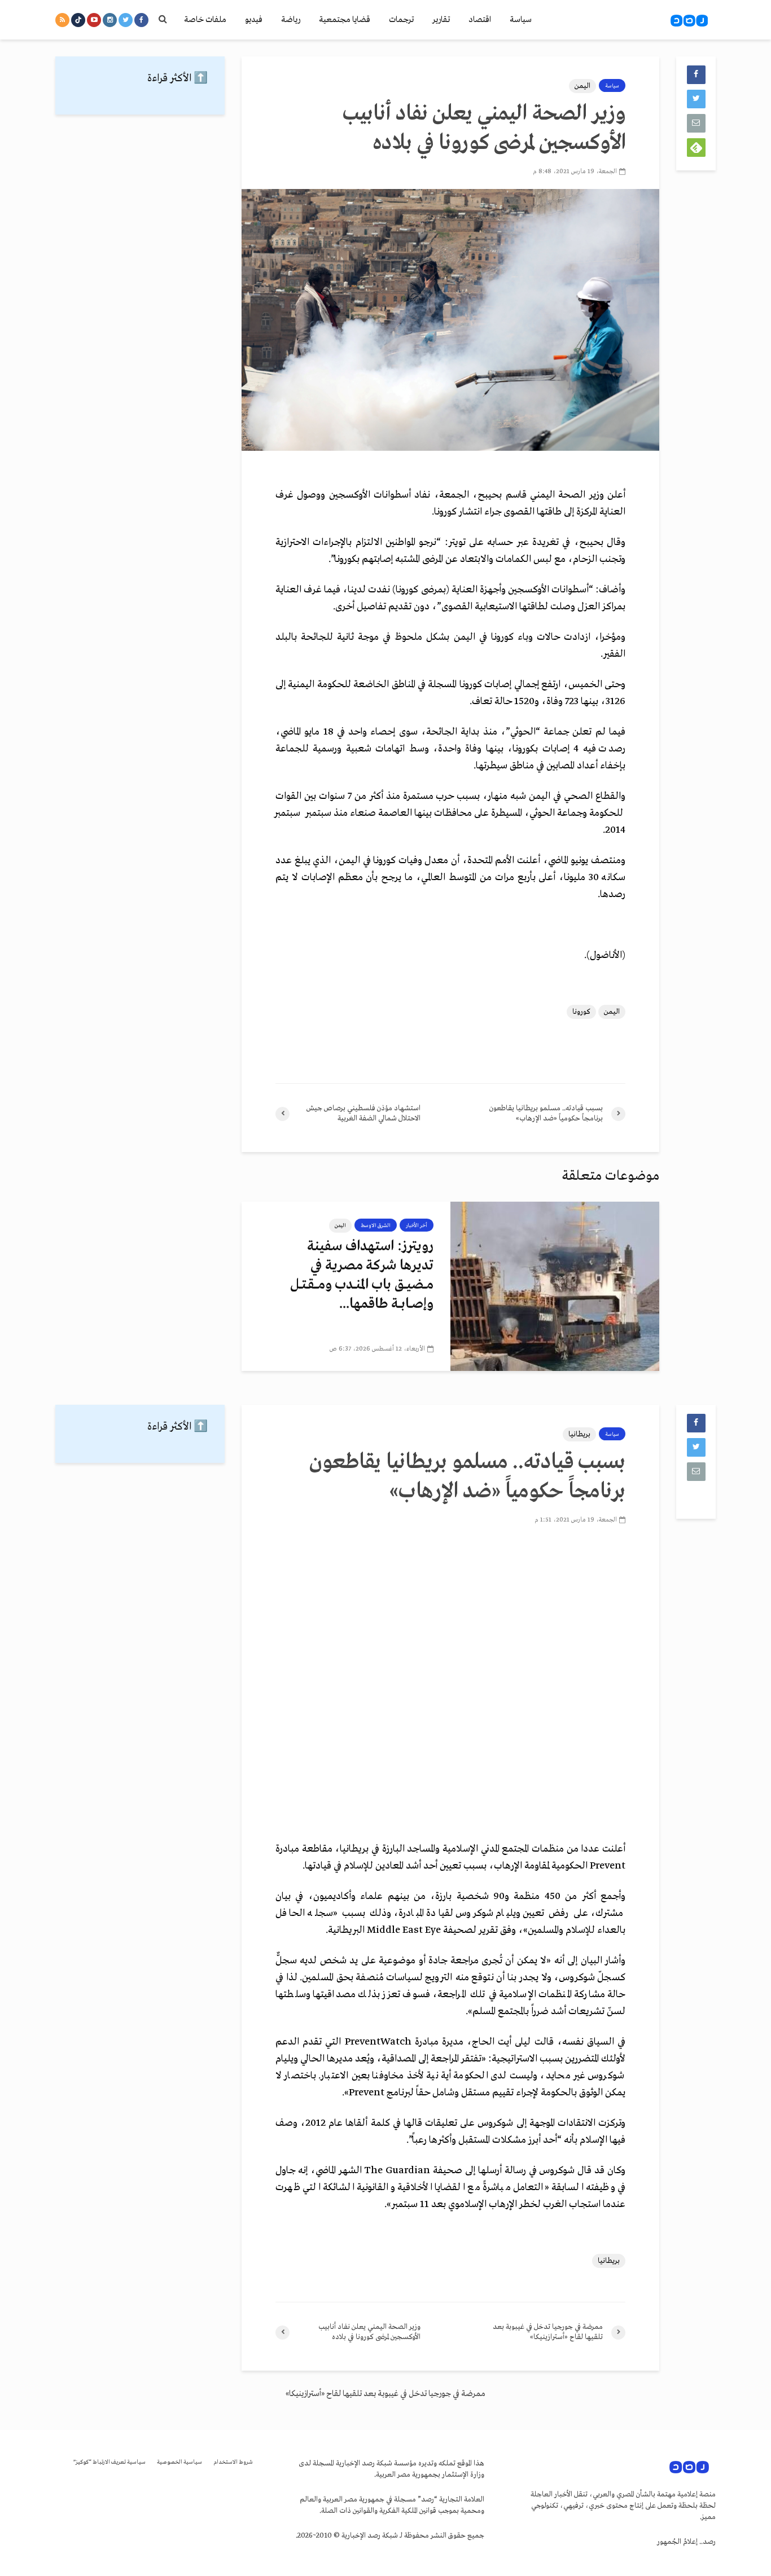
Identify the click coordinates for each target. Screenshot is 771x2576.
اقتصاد (480, 20)
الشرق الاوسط (376, 1225)
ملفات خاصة (205, 20)
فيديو (254, 20)
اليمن (582, 86)
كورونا (581, 1012)
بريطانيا (579, 1434)
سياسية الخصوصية (179, 2462)
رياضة (291, 20)
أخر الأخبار (417, 1225)
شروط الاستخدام (233, 2462)
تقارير (441, 20)
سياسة (521, 20)
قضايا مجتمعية (345, 20)
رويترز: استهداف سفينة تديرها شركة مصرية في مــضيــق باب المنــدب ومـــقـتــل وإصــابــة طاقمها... (362, 1275)
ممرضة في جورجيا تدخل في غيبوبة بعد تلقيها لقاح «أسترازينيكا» (385, 2394)
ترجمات (401, 20)
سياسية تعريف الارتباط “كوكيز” (109, 2462)
